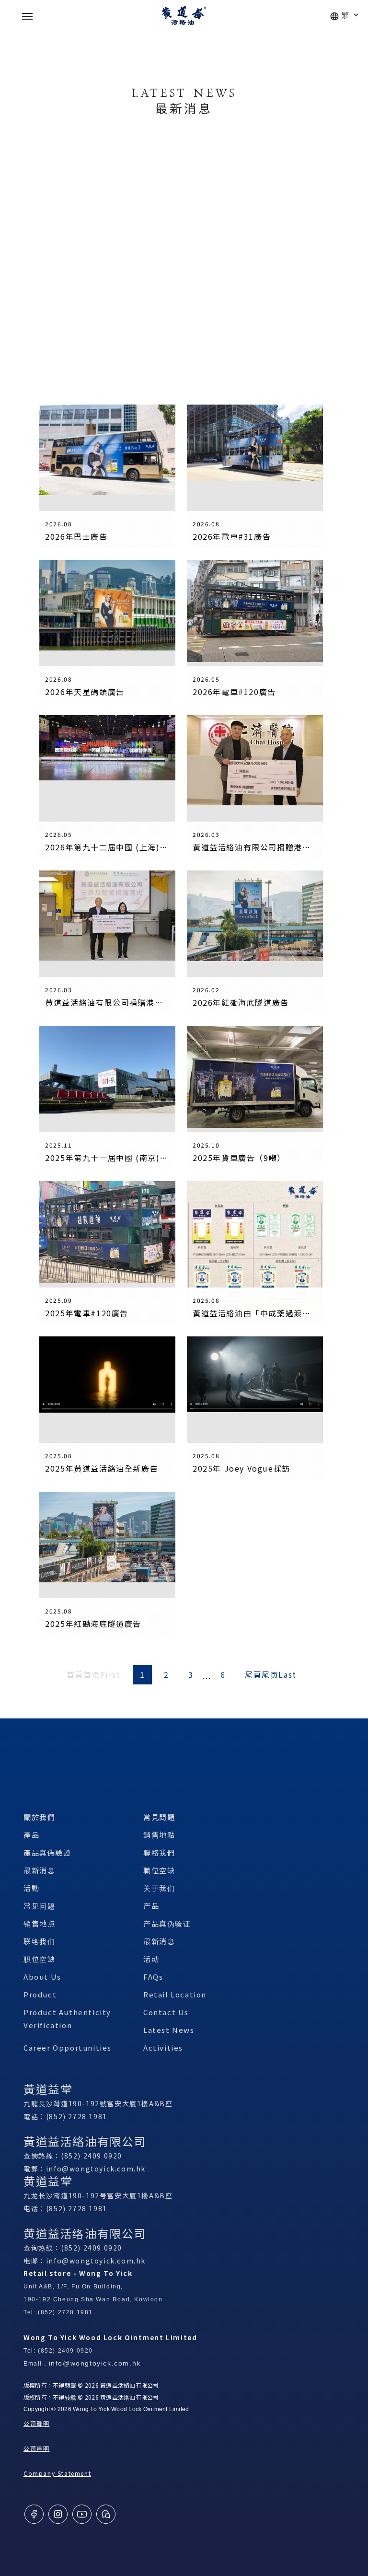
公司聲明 (36, 2423)
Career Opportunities (68, 2048)
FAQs (153, 1977)
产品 (151, 1906)
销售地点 (39, 1923)
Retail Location (175, 1994)
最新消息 (39, 1870)
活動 (31, 1888)
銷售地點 (159, 1835)
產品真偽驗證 (47, 1852)
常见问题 (39, 1906)
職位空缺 (159, 1870)
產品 (31, 1835)
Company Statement (57, 2473)
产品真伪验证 (167, 1923)
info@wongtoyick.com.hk (96, 2169)
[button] (27, 16)
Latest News (169, 2030)
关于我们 (159, 1888)
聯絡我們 (159, 1852)
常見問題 (159, 1817)
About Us (42, 1977)
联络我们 (39, 1941)
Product (40, 1994)
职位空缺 (39, 1959)
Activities (163, 2048)
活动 (151, 1959)
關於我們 (39, 1817)
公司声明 (36, 2448)
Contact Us (166, 2012)
